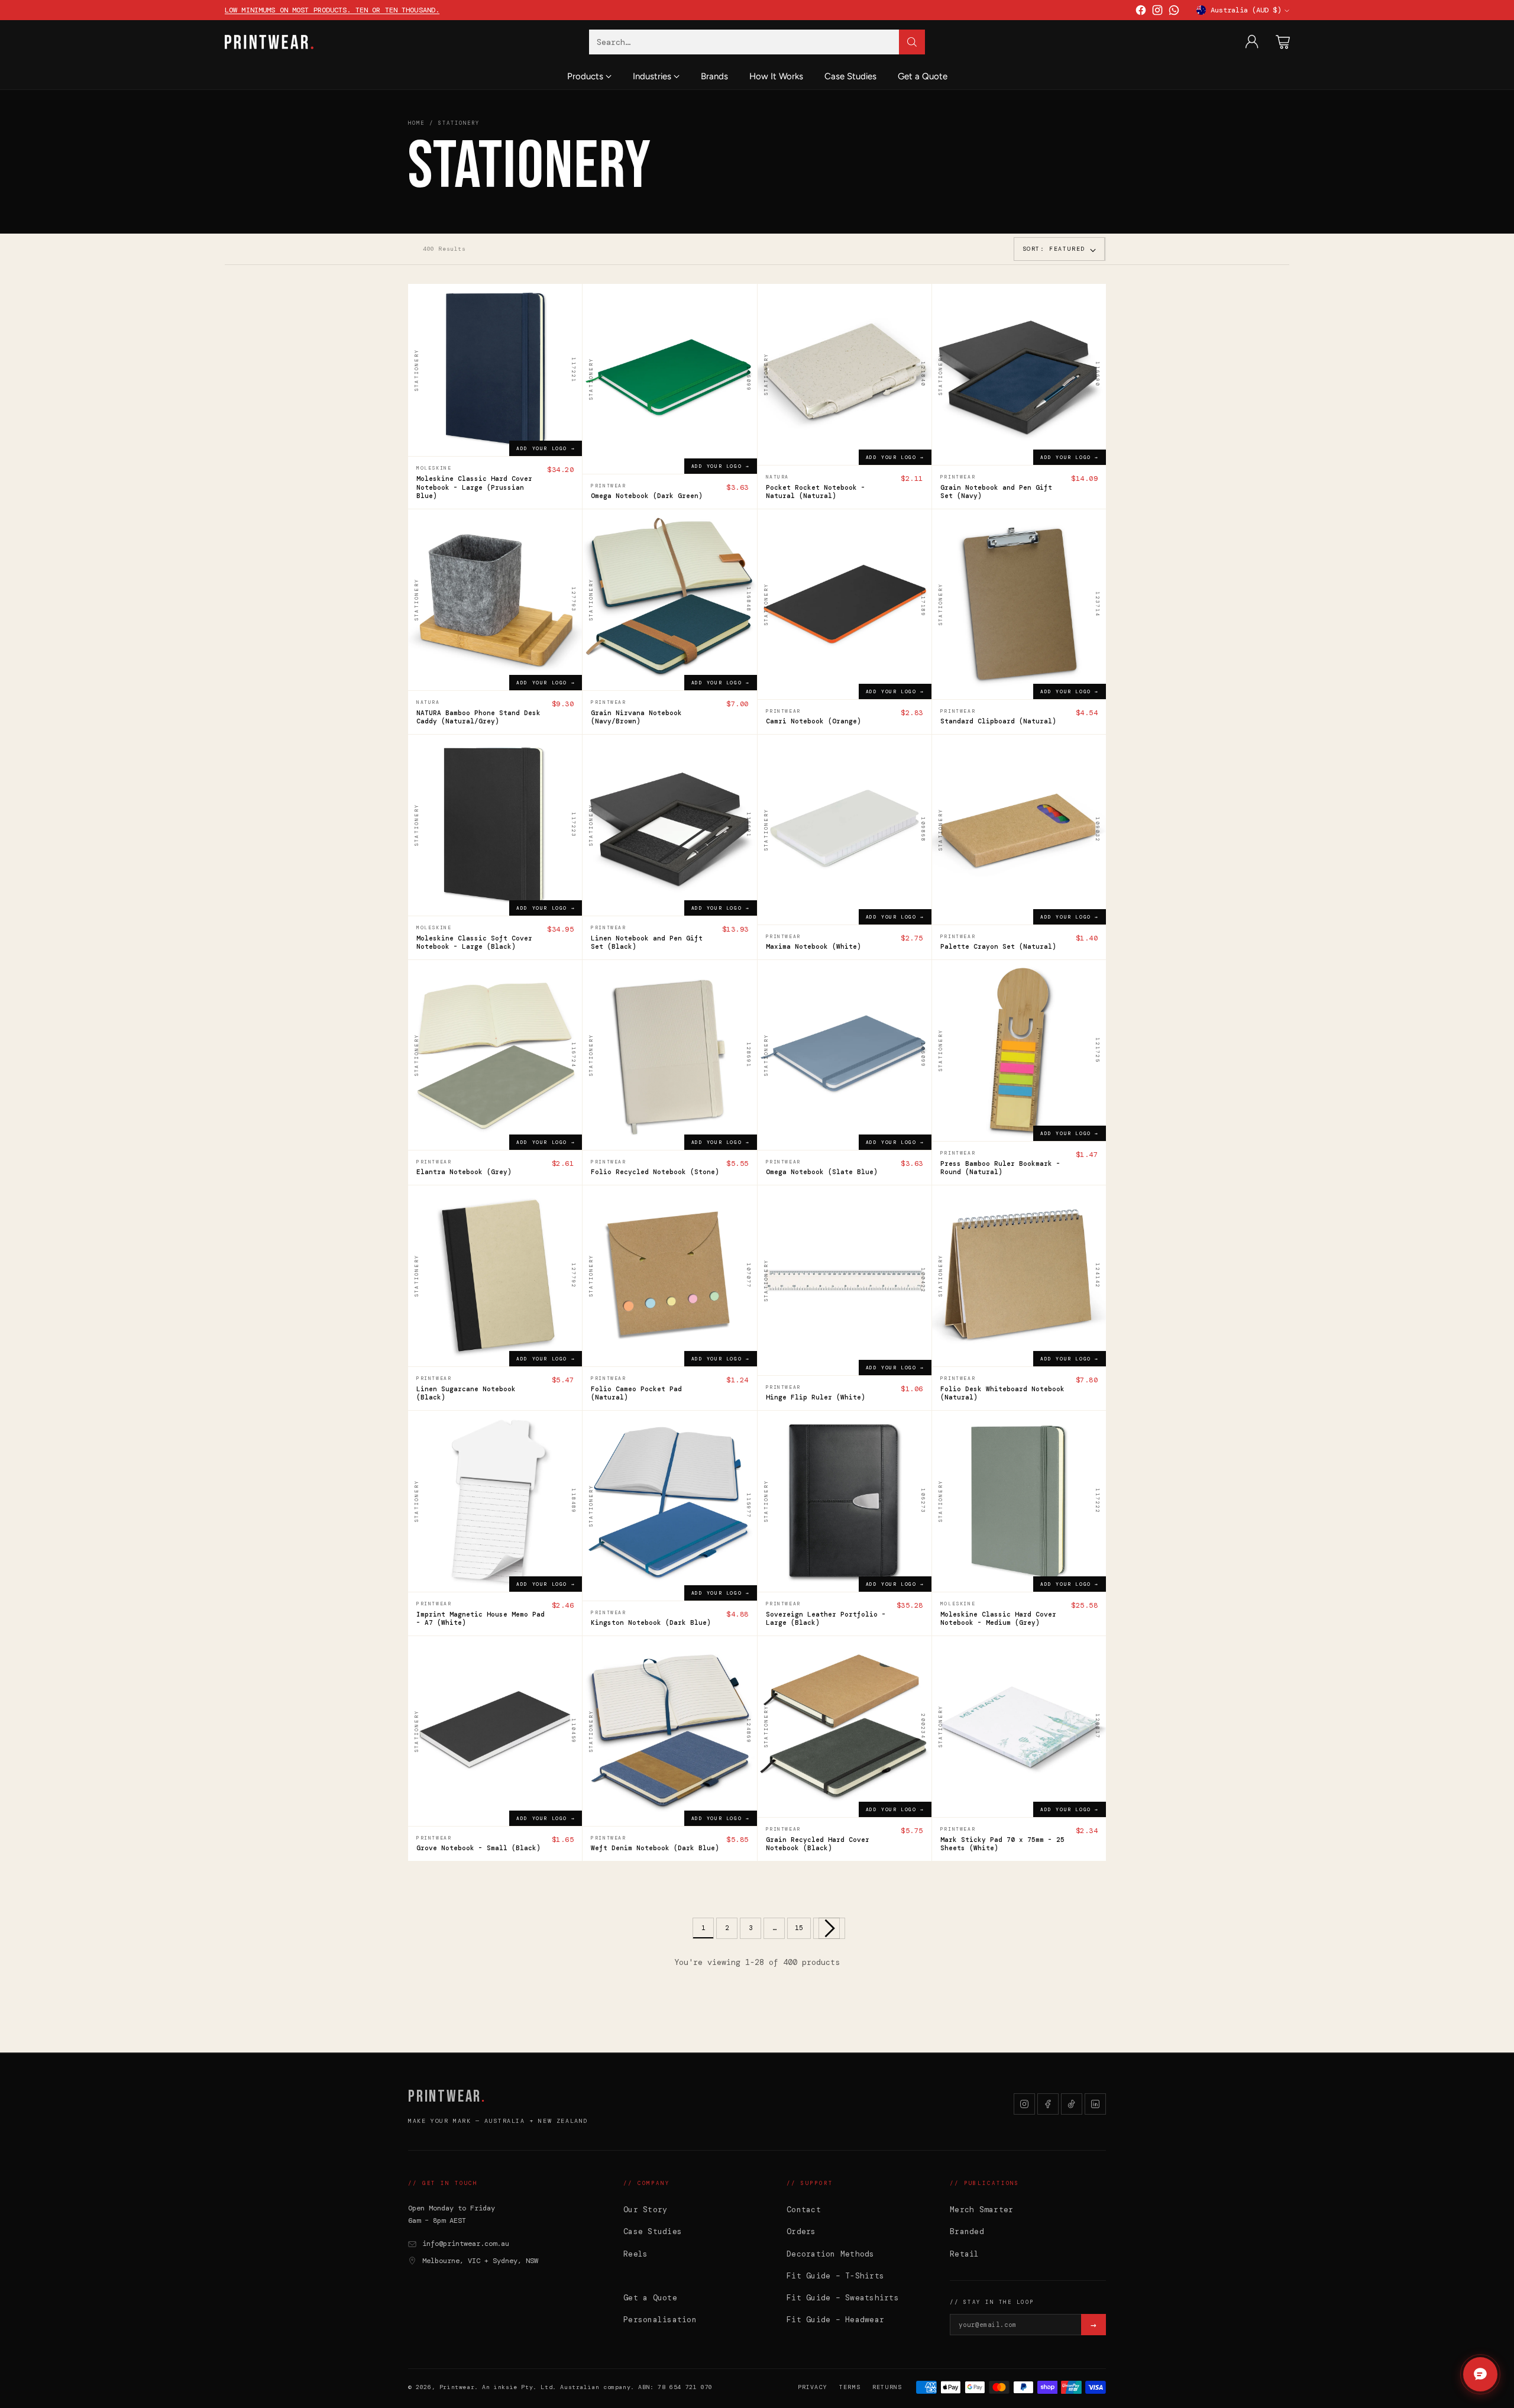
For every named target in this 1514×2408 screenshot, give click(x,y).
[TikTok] (1072, 2104)
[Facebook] (1048, 2104)
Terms (850, 2387)
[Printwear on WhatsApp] (1174, 12)
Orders (801, 2231)
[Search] (912, 42)
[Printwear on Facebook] (1141, 12)
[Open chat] (1480, 2374)
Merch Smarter (981, 2210)
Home (416, 123)
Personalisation (660, 2320)
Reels (635, 2254)
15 (799, 1928)
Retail (965, 2254)
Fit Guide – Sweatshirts (843, 2298)
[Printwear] (269, 42)
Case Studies (653, 2231)
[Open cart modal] (1283, 42)
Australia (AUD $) (1246, 10)
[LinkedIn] (1095, 2104)
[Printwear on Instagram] (1157, 12)
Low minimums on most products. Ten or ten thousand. (332, 10)
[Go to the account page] (1252, 42)
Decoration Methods (831, 2254)
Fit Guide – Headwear (835, 2320)
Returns (887, 2387)
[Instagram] (1024, 2104)
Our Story (645, 2210)
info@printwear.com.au (466, 2244)
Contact (804, 2210)
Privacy (813, 2387)
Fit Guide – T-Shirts (835, 2276)
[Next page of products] (829, 1928)
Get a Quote (650, 2298)
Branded (967, 2231)
